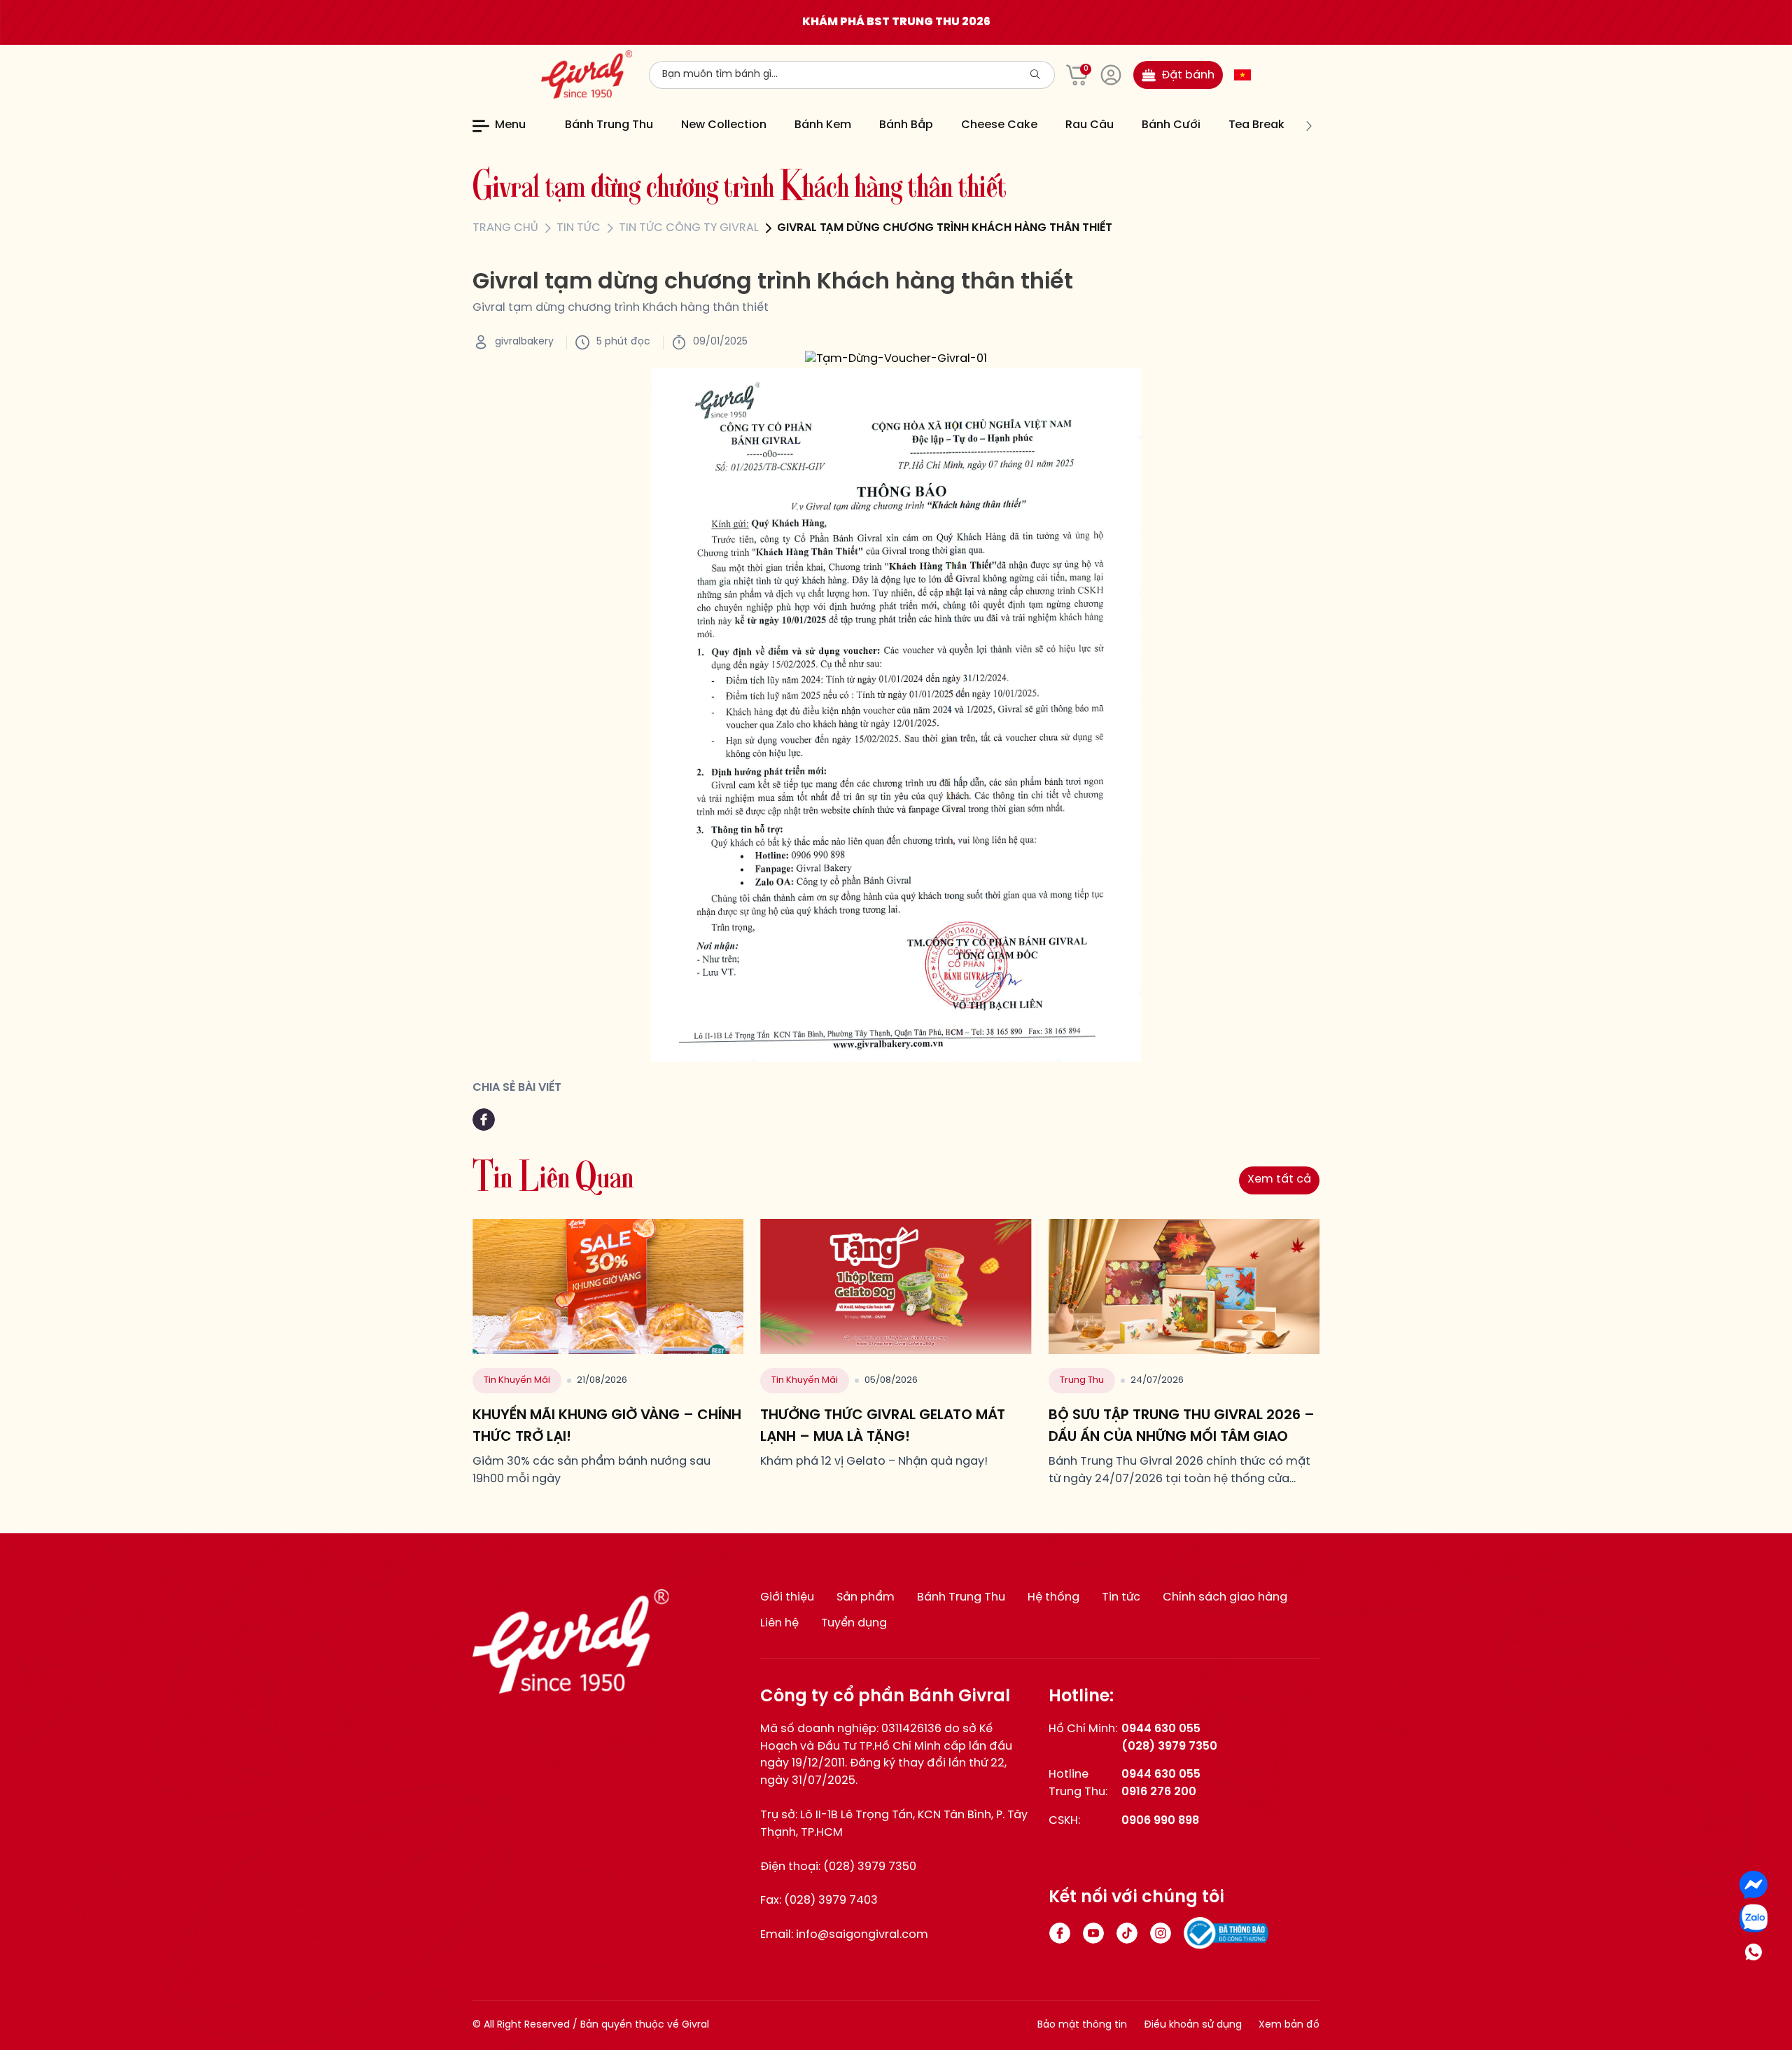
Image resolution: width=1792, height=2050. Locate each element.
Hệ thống (1053, 1597)
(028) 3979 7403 (831, 1901)
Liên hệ (779, 1623)
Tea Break (1256, 125)
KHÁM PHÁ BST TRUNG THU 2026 (896, 22)
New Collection (724, 125)
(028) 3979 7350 (870, 1867)
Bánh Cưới (1171, 125)
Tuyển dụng (854, 1623)
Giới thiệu (787, 1597)
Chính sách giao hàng (1225, 1597)
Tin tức (579, 228)
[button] (556, 126)
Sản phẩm (866, 1597)
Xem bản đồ (1289, 2025)
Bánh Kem (823, 125)
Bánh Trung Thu (609, 125)
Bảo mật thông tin (1082, 2025)
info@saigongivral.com (862, 1935)
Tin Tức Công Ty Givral (689, 228)
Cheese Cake (999, 125)
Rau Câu (1090, 125)
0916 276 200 (1159, 1792)
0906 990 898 (1160, 1821)
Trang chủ (505, 228)
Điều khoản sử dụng (1193, 2025)
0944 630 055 (1161, 1729)
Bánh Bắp (906, 125)
